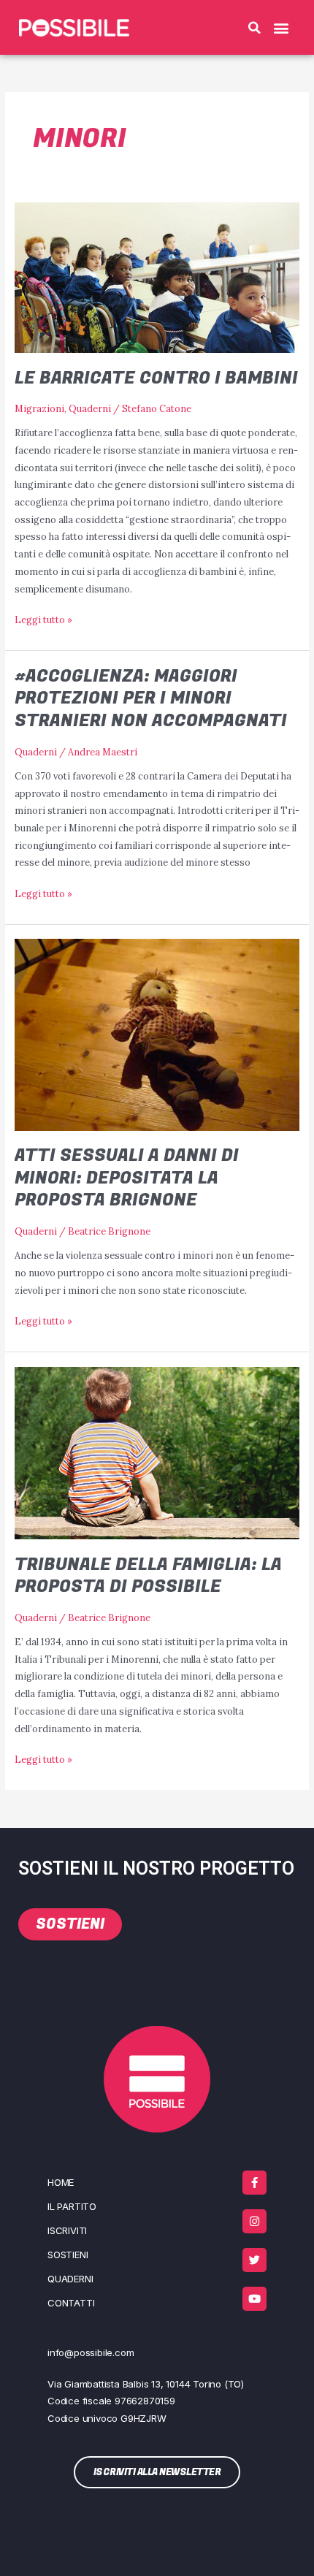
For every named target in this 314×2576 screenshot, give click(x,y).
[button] (254, 28)
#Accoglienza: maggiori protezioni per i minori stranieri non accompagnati (151, 699)
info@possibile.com (91, 2352)
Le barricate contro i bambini (156, 378)
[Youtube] (254, 2299)
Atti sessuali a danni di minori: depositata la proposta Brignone (127, 1178)
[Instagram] (254, 2221)
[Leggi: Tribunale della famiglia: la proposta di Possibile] (157, 1452)
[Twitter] (254, 2260)
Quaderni (90, 408)
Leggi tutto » (43, 618)
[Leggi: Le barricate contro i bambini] (157, 276)
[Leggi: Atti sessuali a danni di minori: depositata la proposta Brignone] (157, 1034)
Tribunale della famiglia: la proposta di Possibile (148, 1576)
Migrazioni (39, 408)
